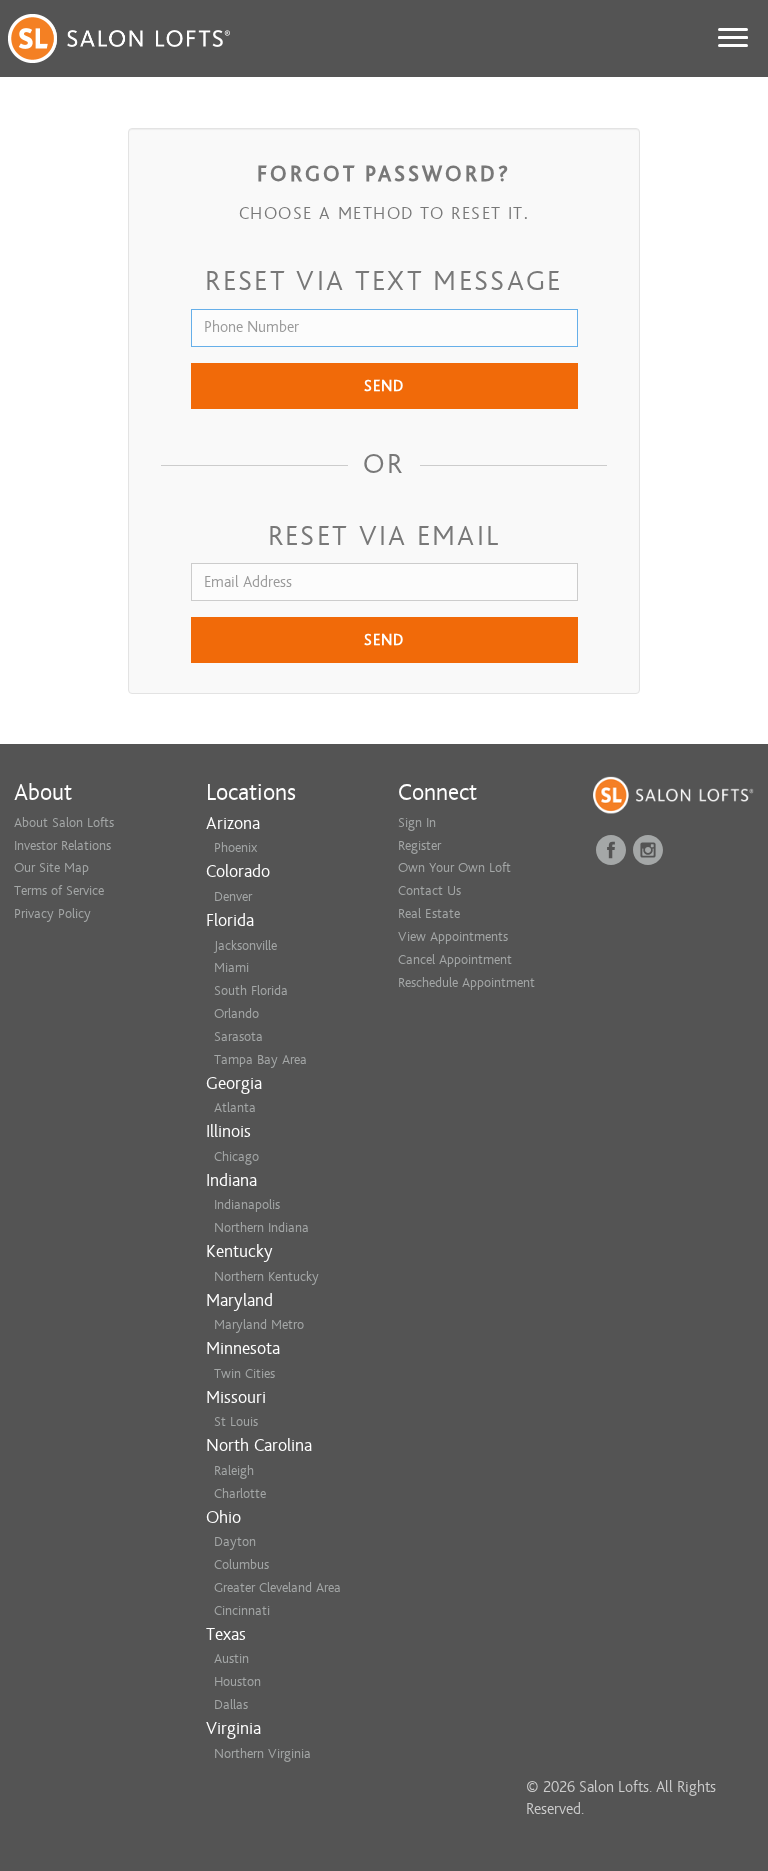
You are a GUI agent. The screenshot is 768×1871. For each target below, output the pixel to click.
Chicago (236, 1156)
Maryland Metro (259, 1324)
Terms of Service (59, 890)
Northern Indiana (261, 1227)
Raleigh (234, 1470)
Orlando (236, 1013)
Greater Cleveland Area (277, 1587)
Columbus (241, 1564)
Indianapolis (247, 1204)
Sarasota (238, 1036)
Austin (231, 1658)
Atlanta (235, 1107)
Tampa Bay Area (260, 1059)
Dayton (235, 1541)
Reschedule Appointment (466, 982)
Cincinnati (242, 1610)
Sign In (417, 822)
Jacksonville (245, 945)
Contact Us (429, 890)
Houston (237, 1681)
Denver (233, 896)
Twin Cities (244, 1373)
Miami (231, 967)
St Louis (236, 1421)
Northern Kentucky (266, 1276)
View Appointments (453, 936)
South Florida (251, 990)
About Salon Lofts (64, 822)
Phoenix (235, 847)
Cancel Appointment (455, 959)
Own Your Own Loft (454, 867)
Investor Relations (62, 845)
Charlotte (240, 1493)
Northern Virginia (262, 1753)
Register (419, 845)
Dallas (231, 1704)
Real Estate (429, 913)
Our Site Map (51, 867)
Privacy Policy (52, 913)
